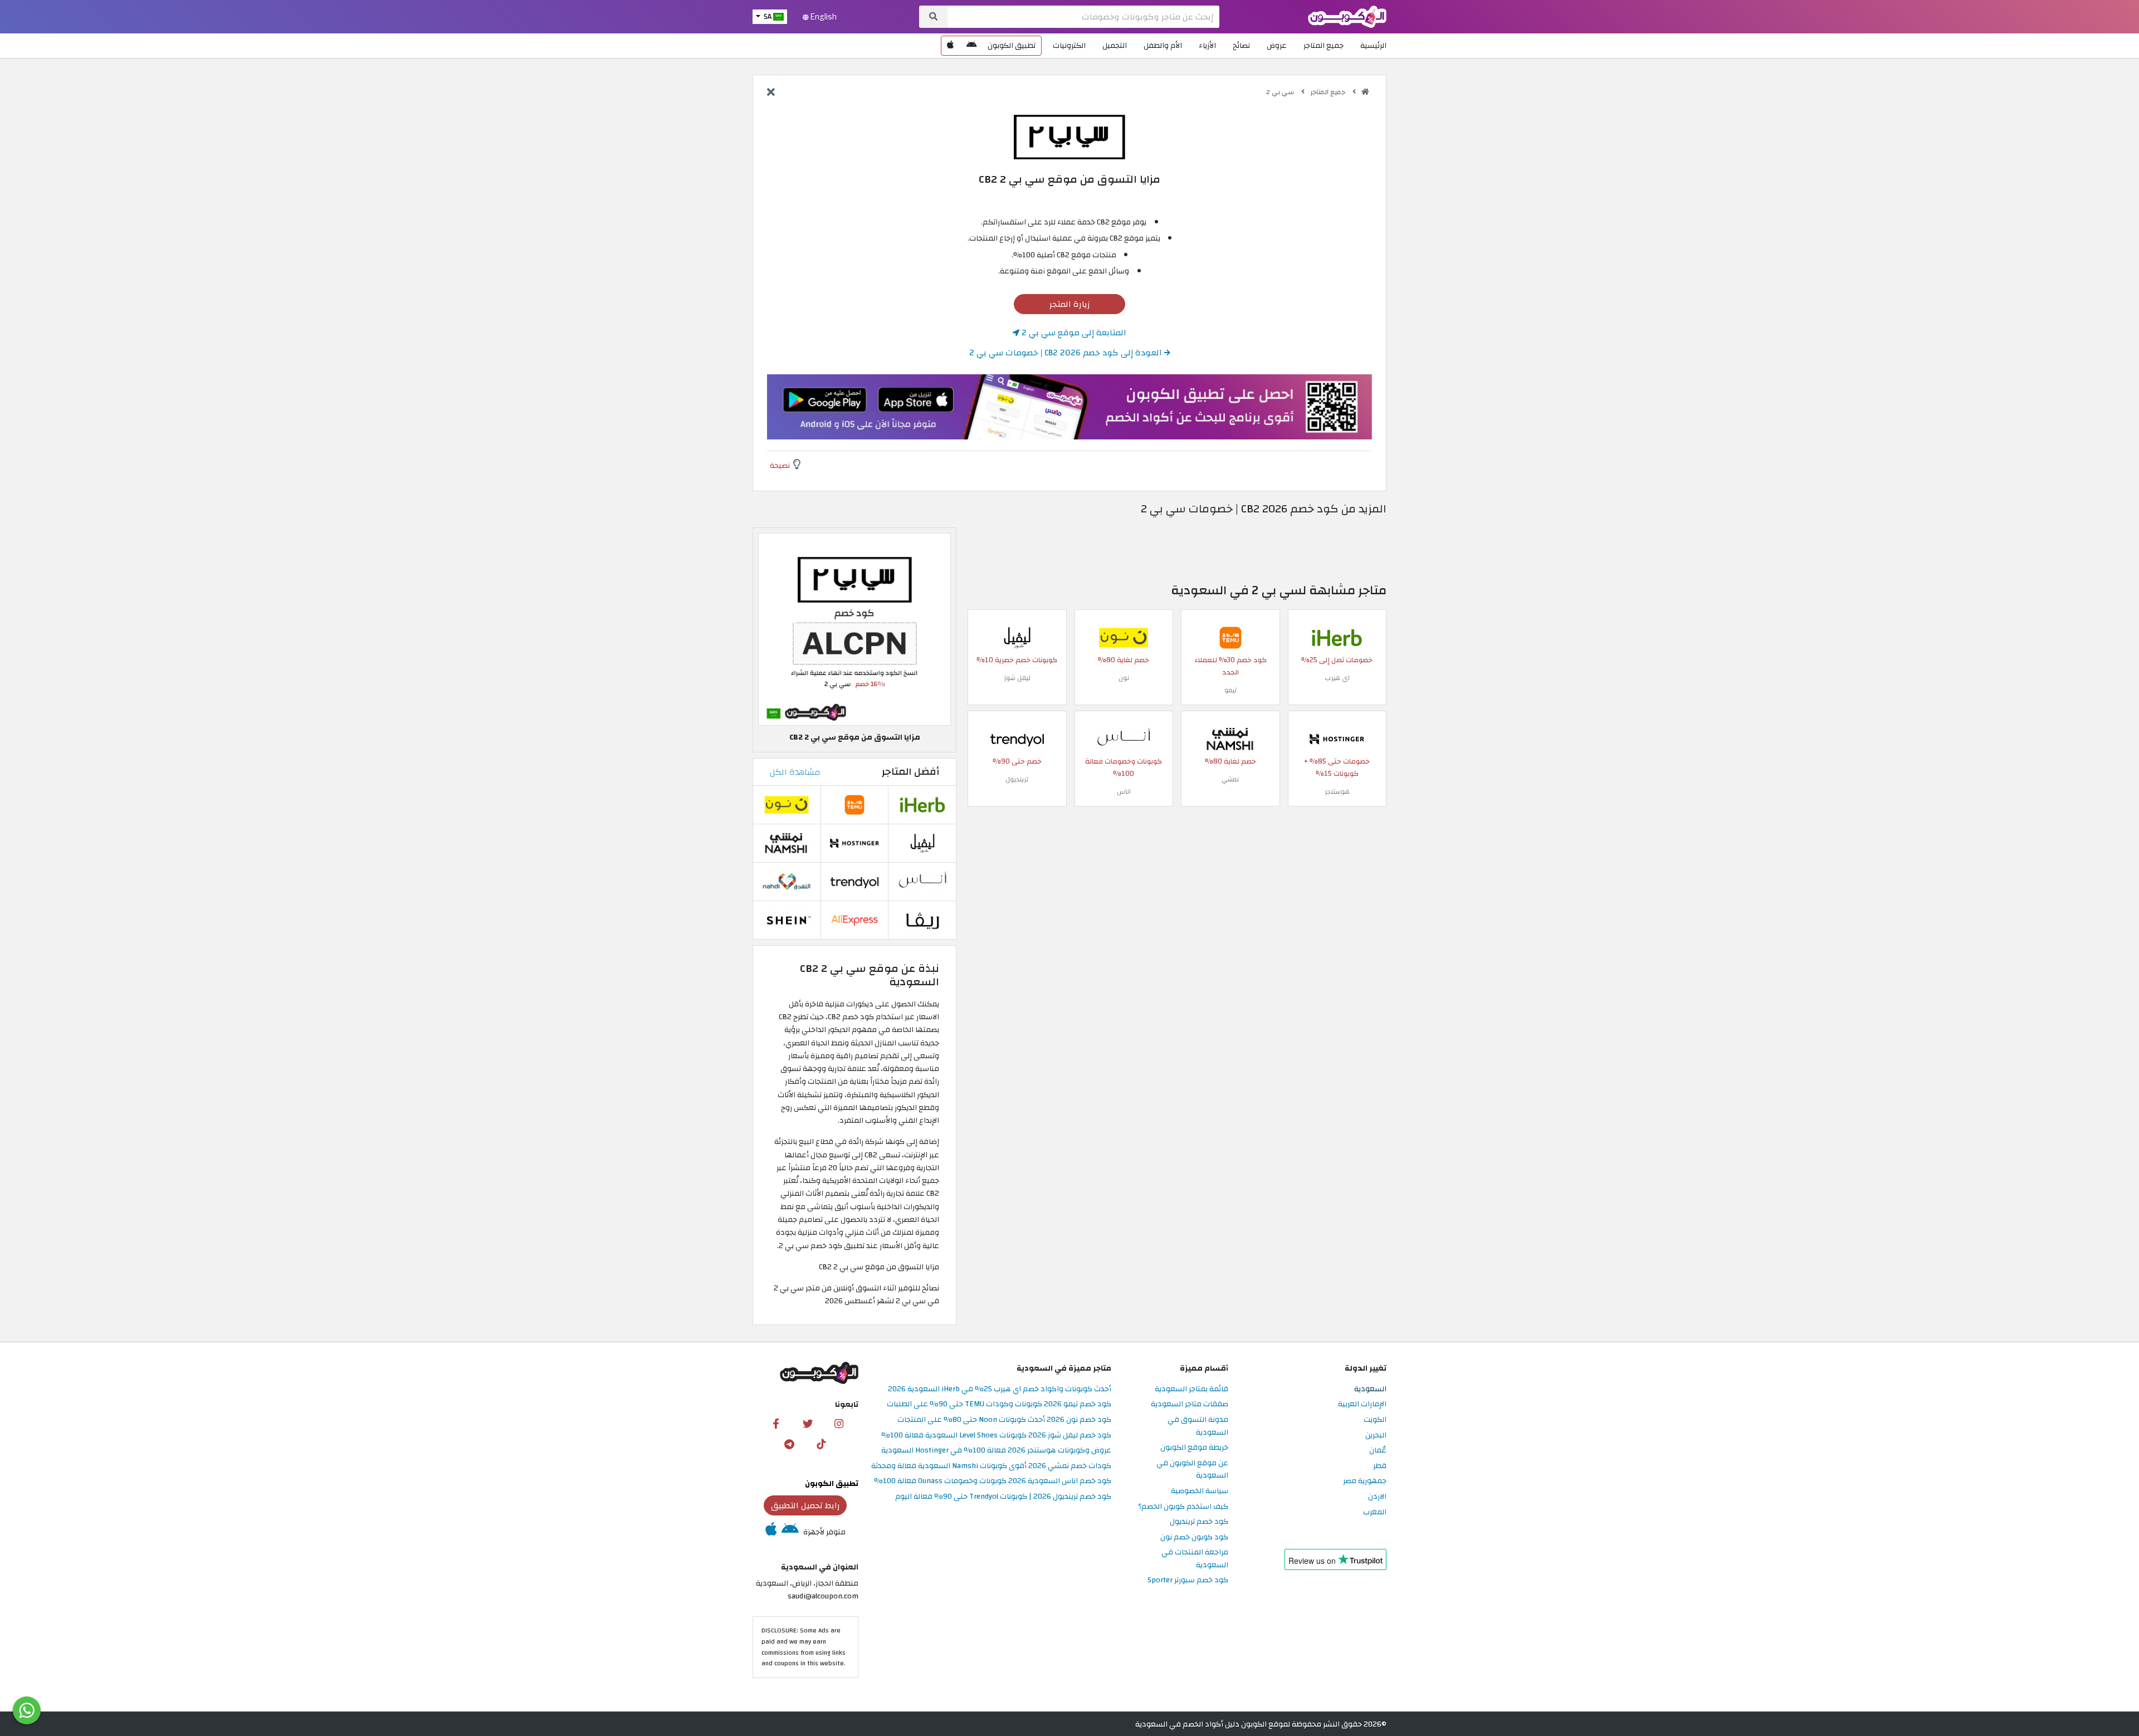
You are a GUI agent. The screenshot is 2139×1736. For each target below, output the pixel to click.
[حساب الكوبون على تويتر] (808, 1423)
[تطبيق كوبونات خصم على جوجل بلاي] (971, 46)
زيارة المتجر (1070, 304)
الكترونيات (1069, 45)
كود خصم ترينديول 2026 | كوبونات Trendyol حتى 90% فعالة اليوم (1003, 1497)
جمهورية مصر (1365, 1481)
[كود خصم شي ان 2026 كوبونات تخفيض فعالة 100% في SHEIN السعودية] (787, 920)
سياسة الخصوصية (1200, 1491)
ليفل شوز (1017, 678)
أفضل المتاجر (910, 772)
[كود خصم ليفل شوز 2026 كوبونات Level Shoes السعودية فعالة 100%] (1017, 637)
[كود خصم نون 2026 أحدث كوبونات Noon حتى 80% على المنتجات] (1124, 637)
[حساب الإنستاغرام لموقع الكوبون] (839, 1423)
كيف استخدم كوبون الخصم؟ (1183, 1507)
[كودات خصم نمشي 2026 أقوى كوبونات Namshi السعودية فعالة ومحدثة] (1230, 738)
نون (1124, 678)
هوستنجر (1337, 791)
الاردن (1377, 1497)
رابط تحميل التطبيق (805, 1505)
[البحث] (933, 17)
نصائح (1241, 45)
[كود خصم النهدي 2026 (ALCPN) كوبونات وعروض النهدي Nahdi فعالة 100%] (787, 881)
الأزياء (1207, 45)
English (823, 17)
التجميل (1115, 45)
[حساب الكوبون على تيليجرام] (789, 1444)
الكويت (1375, 1420)
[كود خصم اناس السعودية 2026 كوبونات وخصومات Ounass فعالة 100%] (1124, 738)
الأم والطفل (1163, 45)
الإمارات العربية (1362, 1404)
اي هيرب (1337, 678)
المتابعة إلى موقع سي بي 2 (1073, 332)
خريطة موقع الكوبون (1194, 1448)
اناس (1124, 791)
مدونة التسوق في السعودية (1198, 1426)
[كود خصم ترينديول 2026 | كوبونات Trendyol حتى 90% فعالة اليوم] (1017, 738)
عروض (1277, 45)
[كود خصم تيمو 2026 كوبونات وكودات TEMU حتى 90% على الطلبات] (1230, 637)
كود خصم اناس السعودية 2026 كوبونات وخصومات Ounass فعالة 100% (993, 1481)
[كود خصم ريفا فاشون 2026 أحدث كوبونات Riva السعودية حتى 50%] (922, 920)
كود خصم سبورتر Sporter (1188, 1580)
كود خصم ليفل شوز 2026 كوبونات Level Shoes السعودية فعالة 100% (996, 1436)
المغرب (1375, 1512)
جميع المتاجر (1324, 45)
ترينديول (1017, 779)
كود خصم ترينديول (1199, 1522)
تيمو (1230, 690)
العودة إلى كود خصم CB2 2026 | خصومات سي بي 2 (1067, 353)
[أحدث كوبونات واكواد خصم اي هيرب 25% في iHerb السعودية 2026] (1337, 637)
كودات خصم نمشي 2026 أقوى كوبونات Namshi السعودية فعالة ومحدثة (991, 1466)
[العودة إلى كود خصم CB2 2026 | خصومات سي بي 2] (771, 93)
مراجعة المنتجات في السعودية (1195, 1559)
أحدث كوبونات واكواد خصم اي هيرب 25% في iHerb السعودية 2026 (1000, 1389)
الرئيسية (1373, 45)
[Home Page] (1347, 16)
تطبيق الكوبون (1012, 45)
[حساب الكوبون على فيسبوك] (776, 1423)
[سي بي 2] (1069, 136)
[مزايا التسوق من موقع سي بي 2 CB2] (854, 629)
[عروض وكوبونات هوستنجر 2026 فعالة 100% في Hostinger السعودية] (1337, 738)
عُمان (1378, 1451)
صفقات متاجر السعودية (1190, 1404)
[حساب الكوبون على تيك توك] (821, 1444)
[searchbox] (1083, 17)
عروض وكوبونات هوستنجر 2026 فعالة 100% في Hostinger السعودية (996, 1451)
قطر (1380, 1466)
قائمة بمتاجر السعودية (1191, 1389)
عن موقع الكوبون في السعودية (1192, 1470)
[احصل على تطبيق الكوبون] (1069, 407)
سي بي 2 (1281, 92)
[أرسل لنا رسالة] (27, 1710)
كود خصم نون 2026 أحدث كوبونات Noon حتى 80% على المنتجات (1004, 1420)
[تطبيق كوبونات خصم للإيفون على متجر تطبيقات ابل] (950, 46)
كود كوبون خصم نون (1194, 1537)
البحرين (1376, 1436)
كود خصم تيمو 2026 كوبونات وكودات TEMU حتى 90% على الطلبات (999, 1404)
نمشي (1230, 779)
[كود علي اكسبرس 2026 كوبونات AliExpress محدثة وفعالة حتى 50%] (854, 920)
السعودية (1370, 1389)
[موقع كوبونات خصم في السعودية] (1365, 92)
